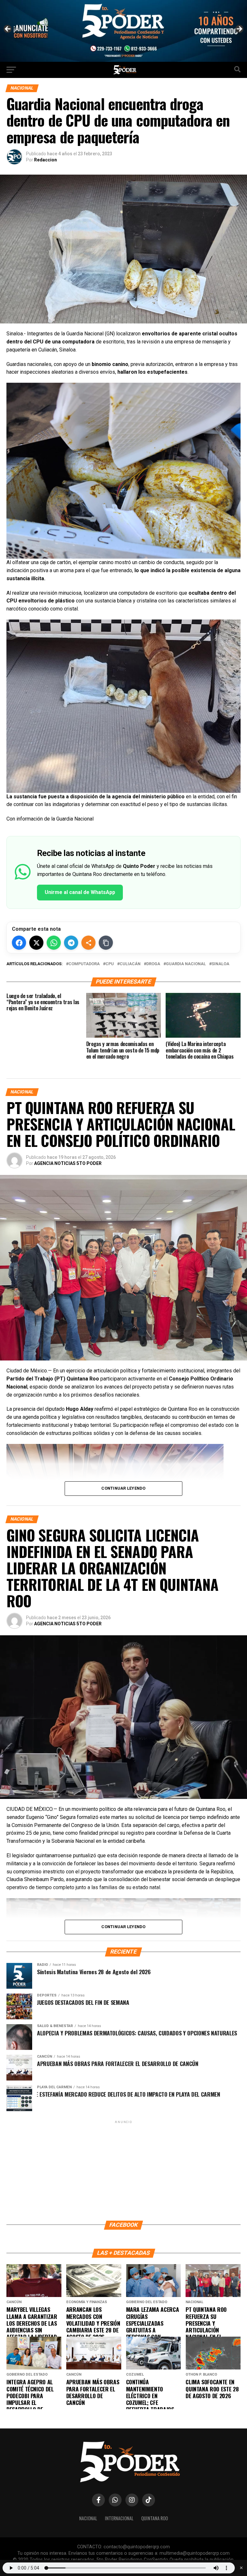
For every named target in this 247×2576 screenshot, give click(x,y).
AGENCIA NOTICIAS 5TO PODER (68, 1163)
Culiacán (130, 964)
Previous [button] (8, 29)
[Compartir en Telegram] (71, 943)
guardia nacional (186, 964)
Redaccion (46, 160)
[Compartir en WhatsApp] (54, 943)
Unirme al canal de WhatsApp (80, 892)
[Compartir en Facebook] (19, 943)
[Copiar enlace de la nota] (106, 943)
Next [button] (239, 29)
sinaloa (220, 964)
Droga (153, 964)
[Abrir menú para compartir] (88, 943)
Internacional (119, 2518)
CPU (110, 964)
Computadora (84, 964)
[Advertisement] (123, 2170)
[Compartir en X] (36, 943)
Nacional (88, 2518)
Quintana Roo (155, 2518)
